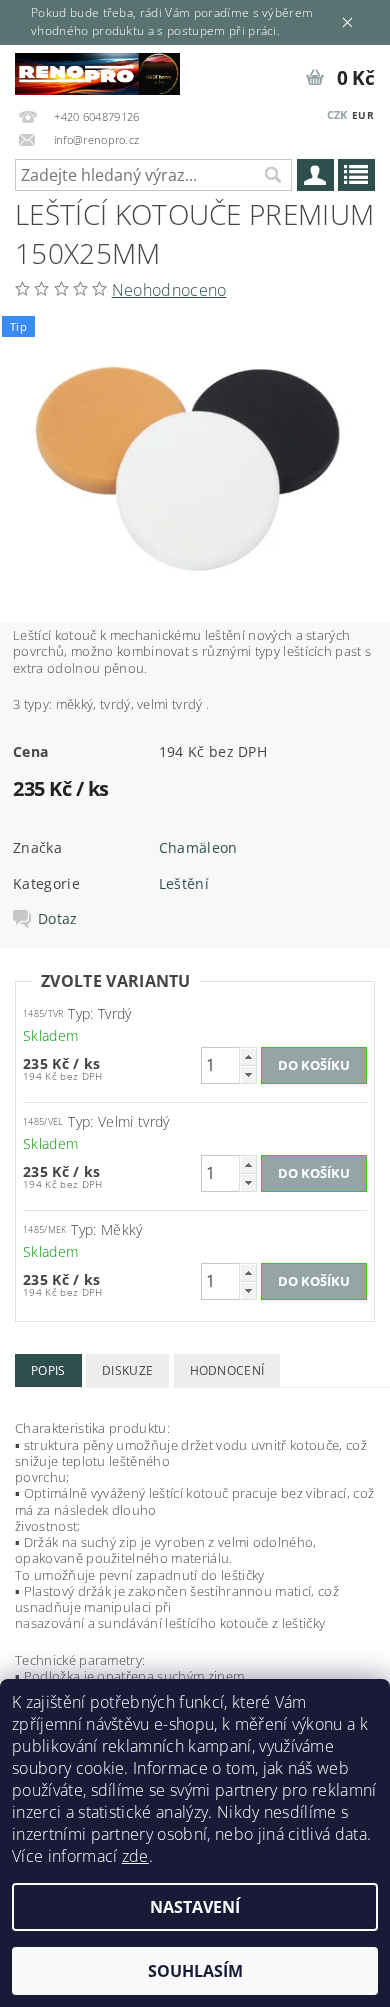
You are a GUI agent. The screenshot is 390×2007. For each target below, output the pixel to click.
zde (135, 1856)
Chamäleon (198, 847)
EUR (363, 115)
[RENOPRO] (97, 71)
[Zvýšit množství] (248, 1056)
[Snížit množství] (248, 1074)
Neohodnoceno (169, 290)
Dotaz (58, 919)
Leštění (184, 883)
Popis (48, 1370)
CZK (337, 114)
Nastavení (195, 1907)
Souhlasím (195, 1971)
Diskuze (127, 1370)
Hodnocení (227, 1370)
